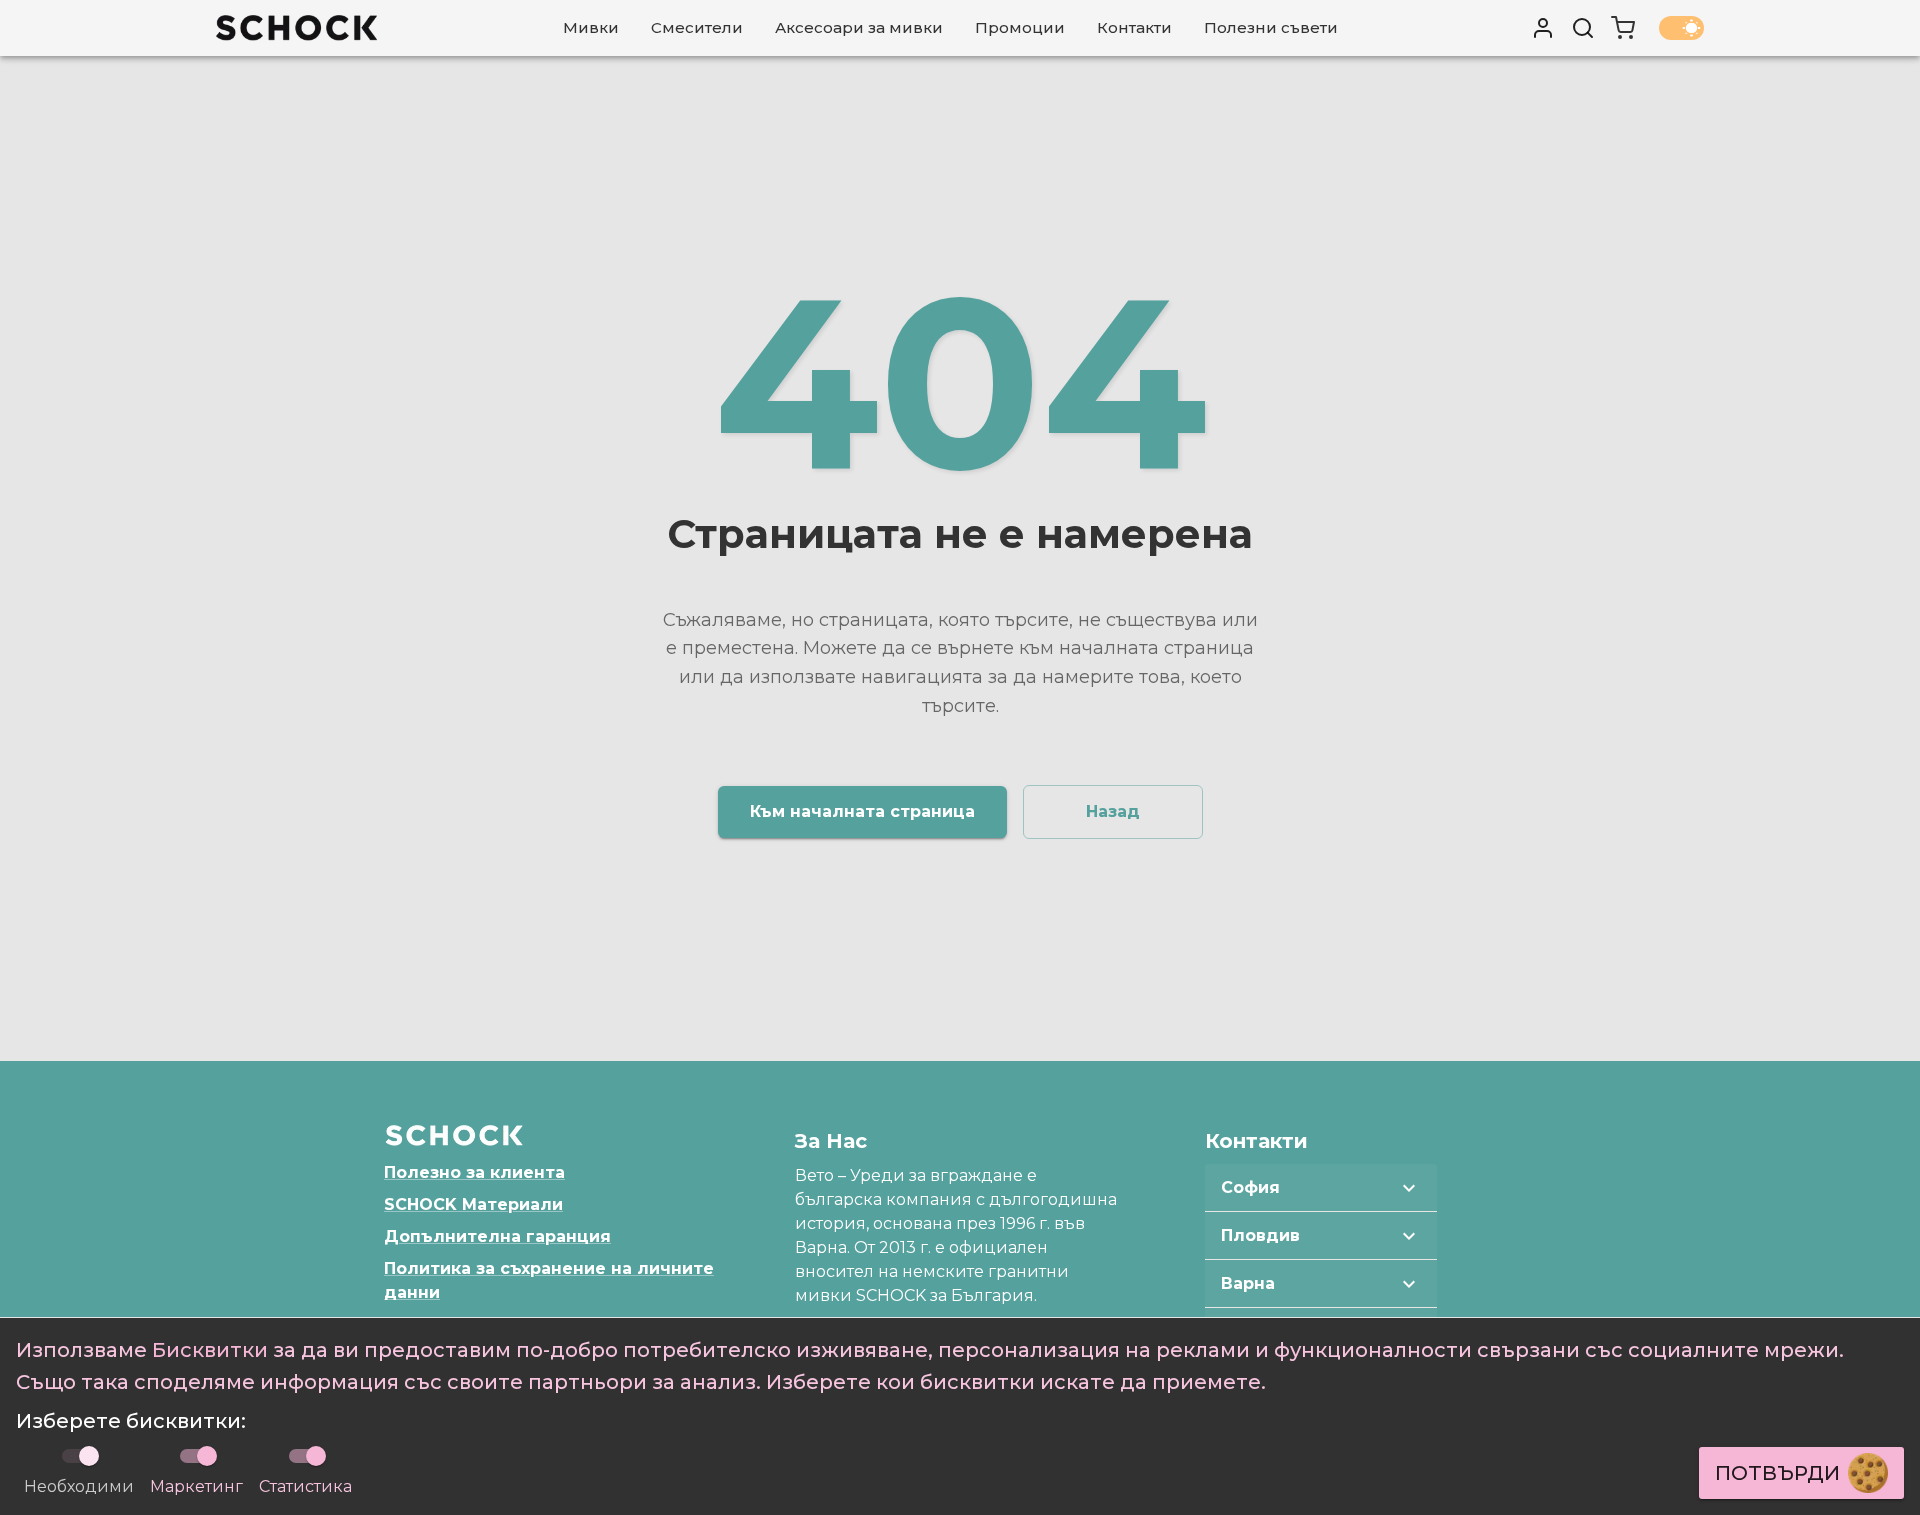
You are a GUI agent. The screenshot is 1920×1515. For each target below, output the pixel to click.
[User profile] (1543, 28)
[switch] (207, 1456)
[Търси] (1583, 28)
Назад (1113, 811)
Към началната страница (862, 811)
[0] (1623, 28)
